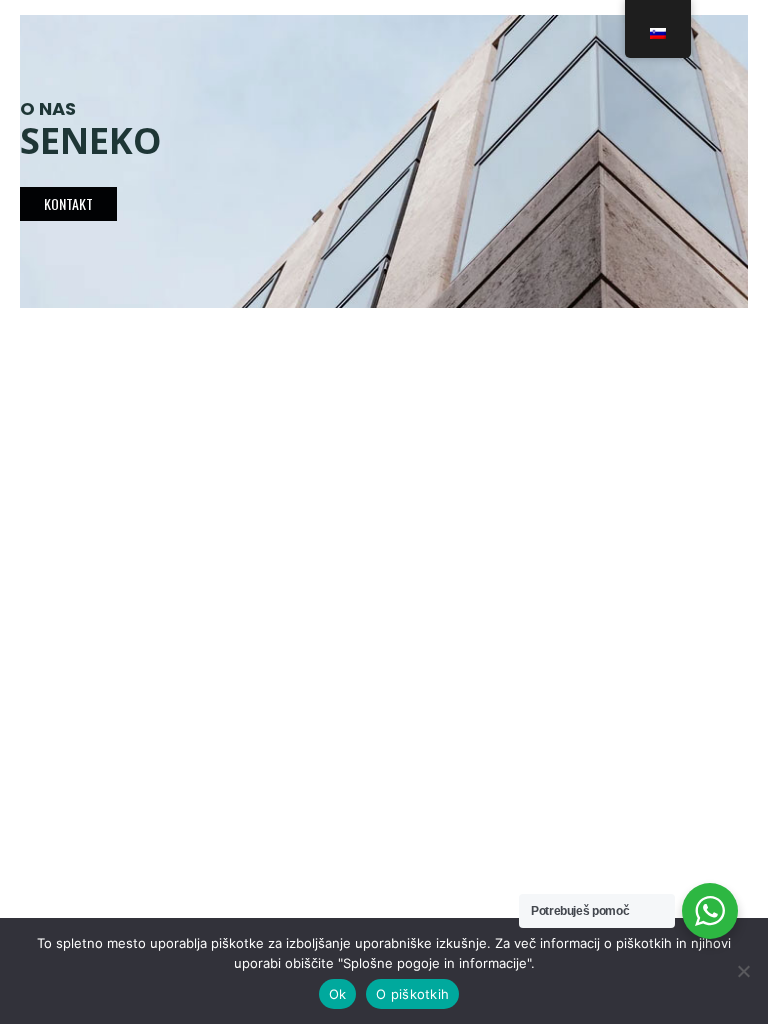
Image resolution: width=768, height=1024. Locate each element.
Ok (338, 994)
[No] (743, 971)
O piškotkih (412, 994)
